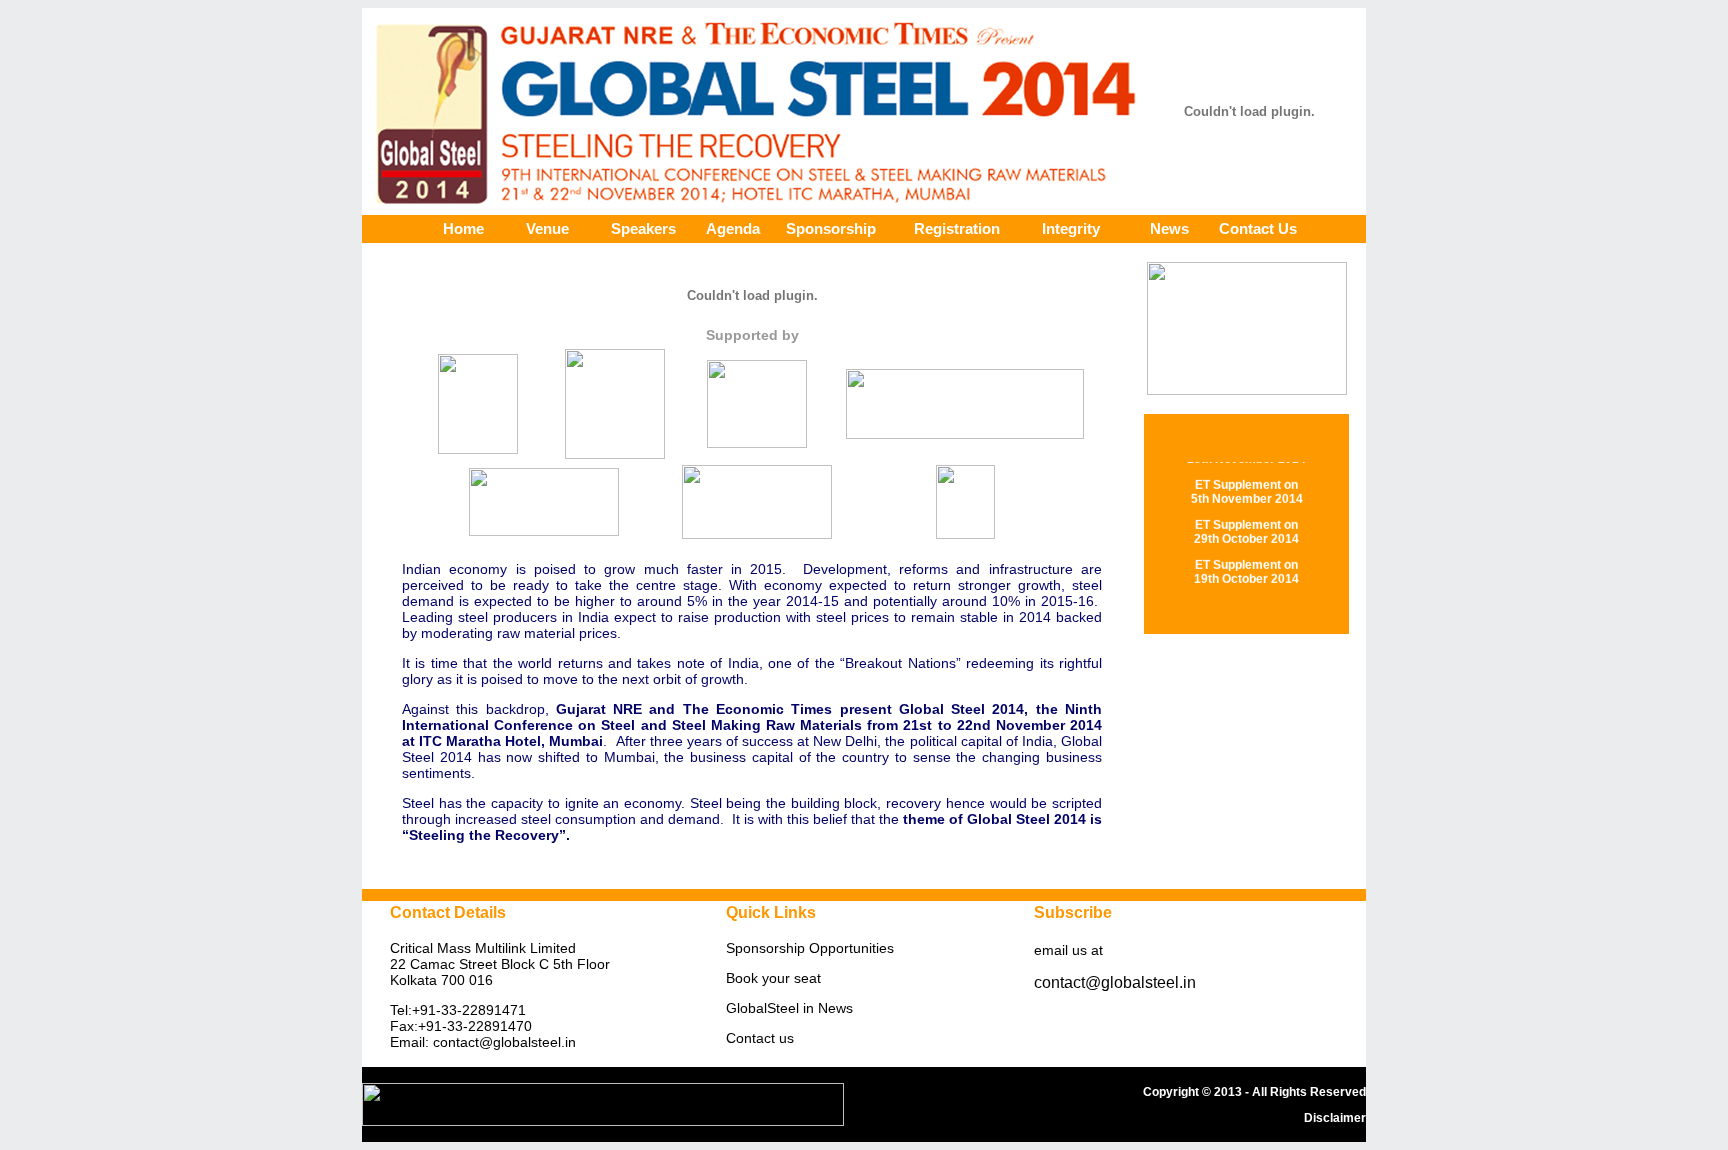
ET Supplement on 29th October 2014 (1246, 524)
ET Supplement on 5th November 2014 (1247, 484)
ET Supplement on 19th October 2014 (1246, 564)
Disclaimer (1335, 1118)
